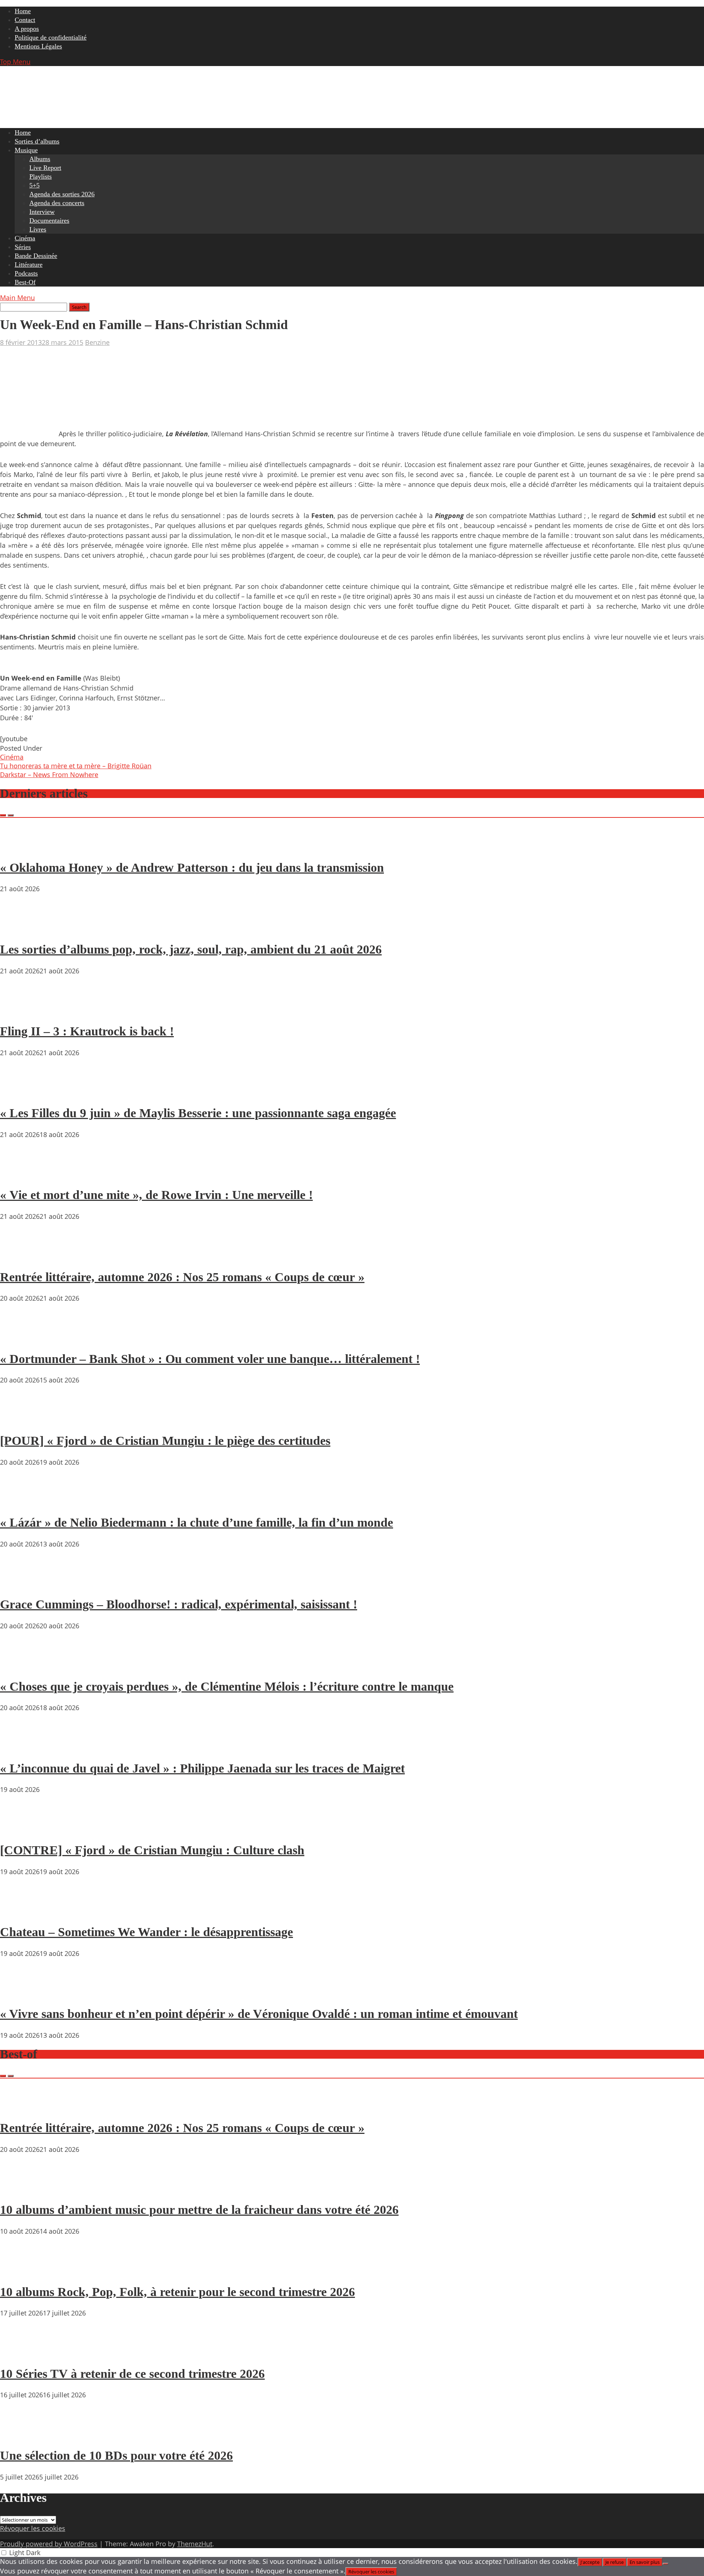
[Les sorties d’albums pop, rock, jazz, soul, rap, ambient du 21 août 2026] (22, 928)
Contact (25, 20)
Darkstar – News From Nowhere (49, 775)
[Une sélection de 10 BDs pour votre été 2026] (22, 2434)
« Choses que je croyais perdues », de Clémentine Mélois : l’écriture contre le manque (227, 1686)
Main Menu (17, 298)
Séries (23, 247)
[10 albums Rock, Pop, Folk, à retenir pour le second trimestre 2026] (22, 2271)
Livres (38, 229)
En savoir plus (645, 2562)
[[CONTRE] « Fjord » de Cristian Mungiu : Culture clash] (22, 1829)
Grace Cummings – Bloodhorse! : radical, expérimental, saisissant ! (179, 1604)
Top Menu (15, 62)
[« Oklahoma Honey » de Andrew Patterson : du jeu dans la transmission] (22, 846)
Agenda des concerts (57, 203)
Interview (42, 212)
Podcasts (26, 273)
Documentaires (49, 221)
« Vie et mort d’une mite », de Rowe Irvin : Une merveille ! (156, 1195)
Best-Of (25, 282)
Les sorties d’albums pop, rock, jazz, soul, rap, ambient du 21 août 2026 (191, 949)
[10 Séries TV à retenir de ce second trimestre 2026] (22, 2353)
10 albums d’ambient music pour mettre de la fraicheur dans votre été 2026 (199, 2210)
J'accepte (590, 2562)
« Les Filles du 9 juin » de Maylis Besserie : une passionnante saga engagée (198, 1113)
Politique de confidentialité (51, 37)
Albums (40, 159)
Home (23, 11)
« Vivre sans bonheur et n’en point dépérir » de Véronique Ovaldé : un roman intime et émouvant (259, 2014)
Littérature (29, 265)
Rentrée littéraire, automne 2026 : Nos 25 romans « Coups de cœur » (182, 1277)
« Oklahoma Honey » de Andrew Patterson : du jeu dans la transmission (192, 868)
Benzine (97, 342)
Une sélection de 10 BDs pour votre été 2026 (116, 2455)
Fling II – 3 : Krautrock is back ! (87, 1031)
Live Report (45, 168)
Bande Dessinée (36, 256)
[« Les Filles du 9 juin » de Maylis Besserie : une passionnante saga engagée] (22, 1092)
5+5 (34, 185)
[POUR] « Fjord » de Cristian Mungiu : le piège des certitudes (165, 1441)
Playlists (41, 176)
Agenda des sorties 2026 (62, 194)
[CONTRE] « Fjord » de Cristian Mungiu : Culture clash (152, 1850)
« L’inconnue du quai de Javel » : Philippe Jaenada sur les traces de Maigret (202, 1768)
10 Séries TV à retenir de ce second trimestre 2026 (132, 2374)
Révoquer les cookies (33, 2528)
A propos (27, 29)
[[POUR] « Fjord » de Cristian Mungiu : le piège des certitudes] (22, 1420)
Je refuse (615, 2562)
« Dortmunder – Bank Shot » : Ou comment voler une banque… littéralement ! (210, 1359)
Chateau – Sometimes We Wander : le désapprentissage (146, 1932)
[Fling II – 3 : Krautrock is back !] (22, 1010)
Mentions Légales (38, 46)
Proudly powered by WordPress (49, 2544)
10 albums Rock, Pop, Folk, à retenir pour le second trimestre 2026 (177, 2292)
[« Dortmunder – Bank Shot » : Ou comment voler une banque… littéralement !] (22, 1338)
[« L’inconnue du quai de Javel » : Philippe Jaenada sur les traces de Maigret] (22, 1747)
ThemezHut (195, 2544)
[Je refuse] (665, 2564)
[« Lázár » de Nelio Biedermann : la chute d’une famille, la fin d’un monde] (22, 1502)
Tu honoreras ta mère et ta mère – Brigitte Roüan (76, 766)
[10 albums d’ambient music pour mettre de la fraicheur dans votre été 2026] (22, 2189)
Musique (26, 150)
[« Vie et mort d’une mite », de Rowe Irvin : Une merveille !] (22, 1174)
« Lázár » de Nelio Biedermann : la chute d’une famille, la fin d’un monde (197, 1522)
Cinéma (25, 238)
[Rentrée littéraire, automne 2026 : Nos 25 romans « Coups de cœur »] (22, 1256)
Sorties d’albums (37, 141)
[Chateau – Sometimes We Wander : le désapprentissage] (22, 1911)
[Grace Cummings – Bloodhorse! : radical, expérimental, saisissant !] (22, 1584)
